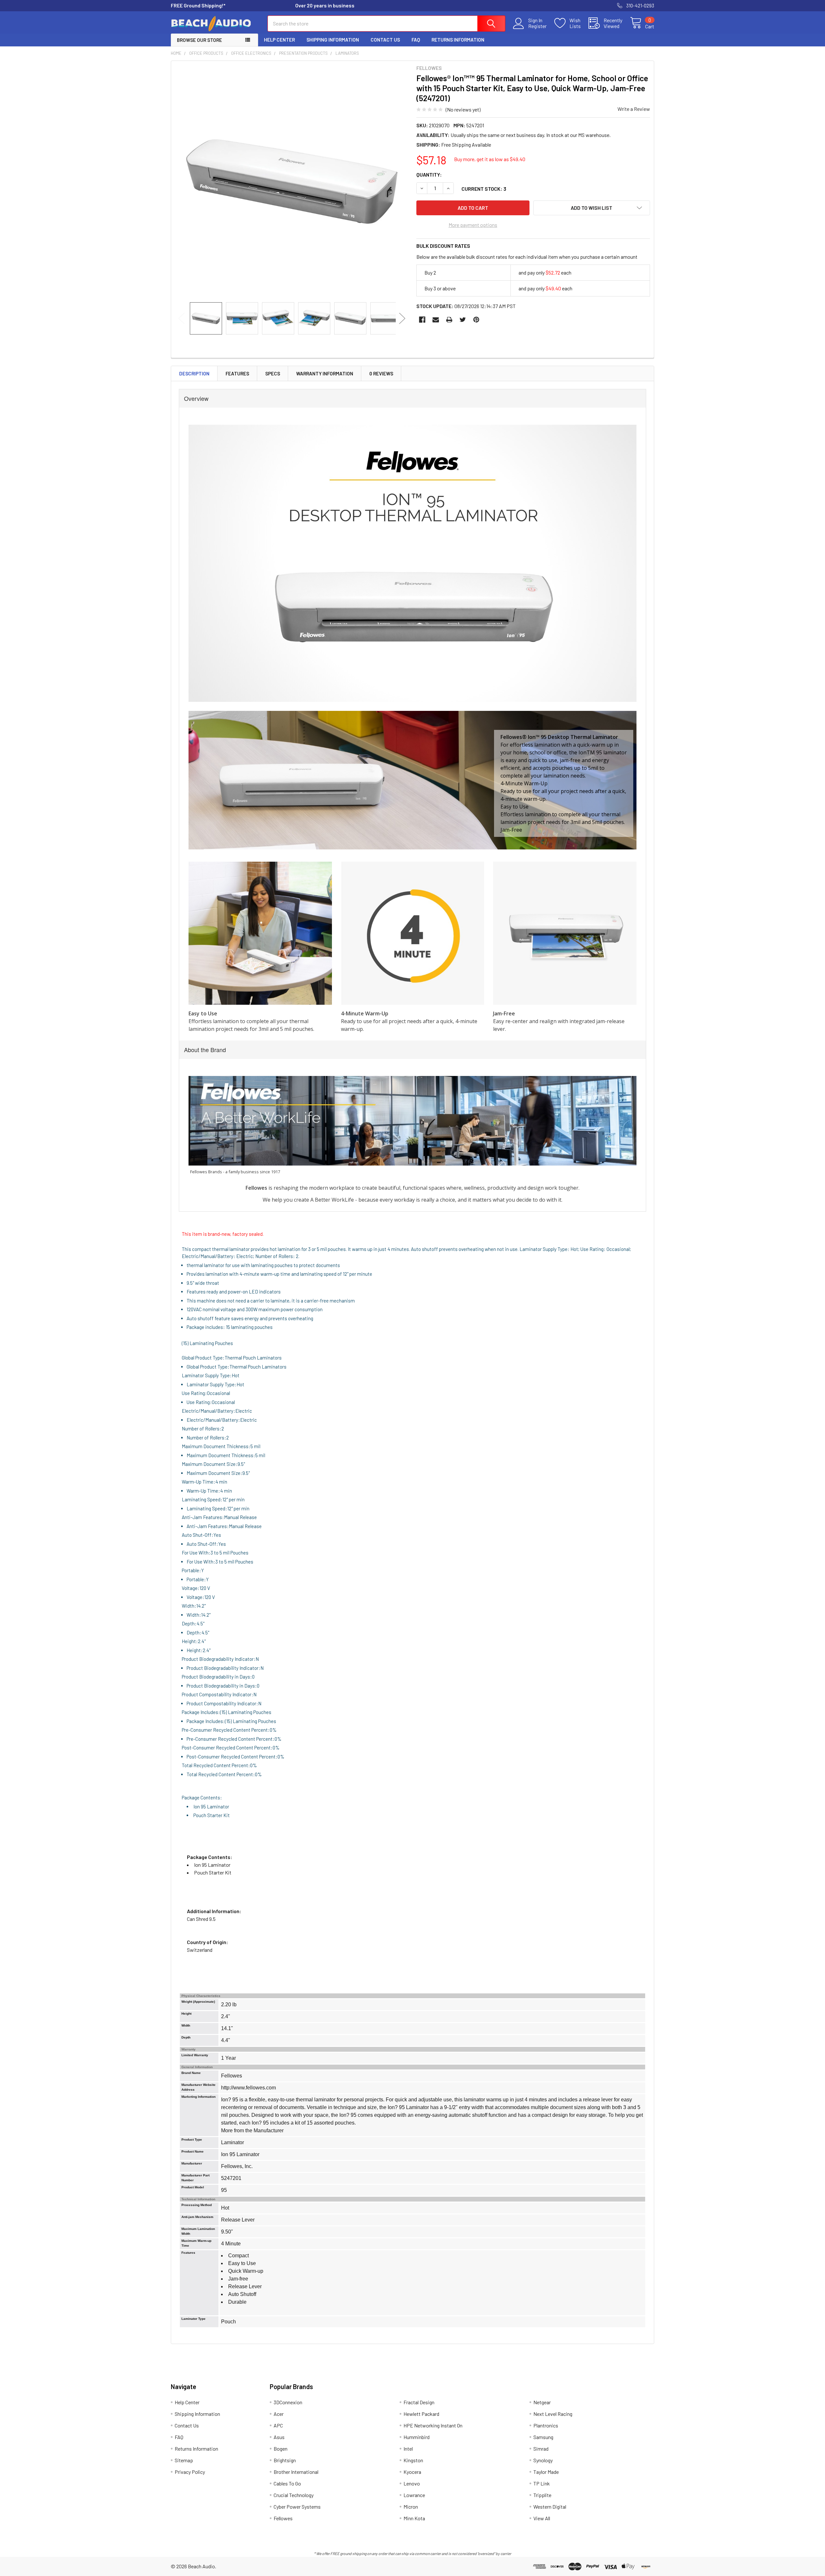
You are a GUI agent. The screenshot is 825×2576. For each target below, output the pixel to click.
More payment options (473, 225)
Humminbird (417, 2437)
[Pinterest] (476, 320)
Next (402, 318)
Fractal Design (419, 2402)
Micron (411, 2507)
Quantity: (429, 174)
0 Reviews (381, 373)
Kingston (413, 2460)
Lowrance (414, 2495)
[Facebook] (422, 320)
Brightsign (285, 2460)
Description (194, 373)
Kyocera (412, 2472)
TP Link (542, 2483)
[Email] (436, 320)
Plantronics (546, 2425)
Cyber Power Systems (297, 2507)
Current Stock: (484, 189)
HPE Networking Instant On (433, 2425)
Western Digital (550, 2507)
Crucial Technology (294, 2495)
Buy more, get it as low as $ (490, 159)
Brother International (296, 2472)
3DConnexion (288, 2402)
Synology (543, 2460)
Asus (279, 2437)
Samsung (543, 2437)
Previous (181, 318)
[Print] (449, 320)
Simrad (541, 2449)
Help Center (279, 40)
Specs (273, 373)
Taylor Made (546, 2472)
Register (537, 26)
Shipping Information (333, 40)
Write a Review (634, 109)
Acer (279, 2414)
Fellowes (283, 2518)
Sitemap (184, 2460)
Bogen (281, 2449)
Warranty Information (325, 373)
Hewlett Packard (421, 2414)
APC (278, 2425)
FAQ (416, 40)
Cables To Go (287, 2483)
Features (237, 373)
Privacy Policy (190, 2472)
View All (542, 2518)
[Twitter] (463, 320)
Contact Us (385, 40)
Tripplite (542, 2495)
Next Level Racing (553, 2414)
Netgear (542, 2402)
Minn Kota (414, 2518)
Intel (408, 2449)
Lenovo (412, 2483)
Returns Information (458, 40)
